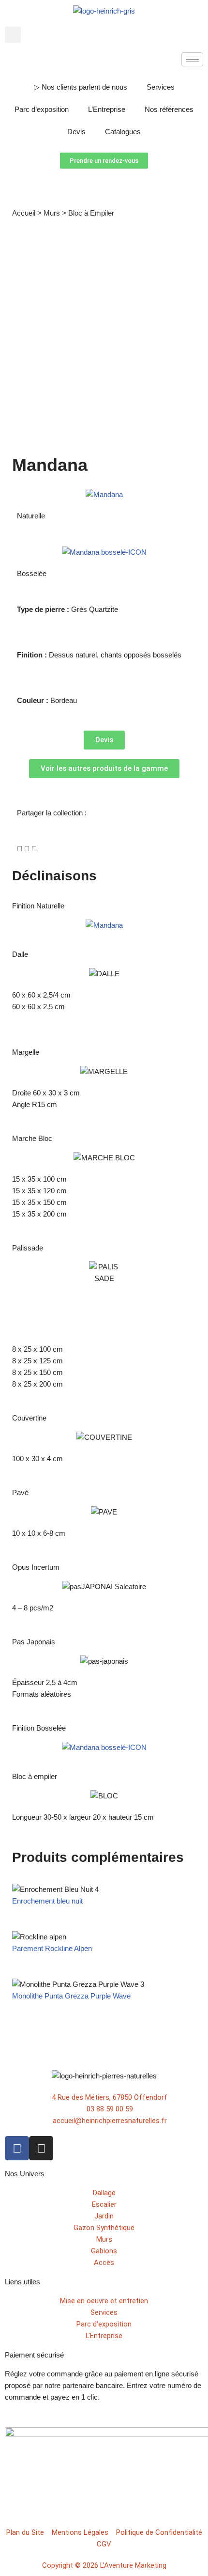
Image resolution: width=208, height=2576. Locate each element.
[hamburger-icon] (192, 59)
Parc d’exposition (42, 109)
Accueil (24, 213)
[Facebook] (17, 2148)
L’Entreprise (107, 109)
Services (161, 87)
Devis (76, 132)
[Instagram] (41, 2148)
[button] (13, 35)
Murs (52, 213)
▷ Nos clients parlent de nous (81, 87)
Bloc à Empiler (91, 213)
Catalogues (123, 132)
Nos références (169, 109)
